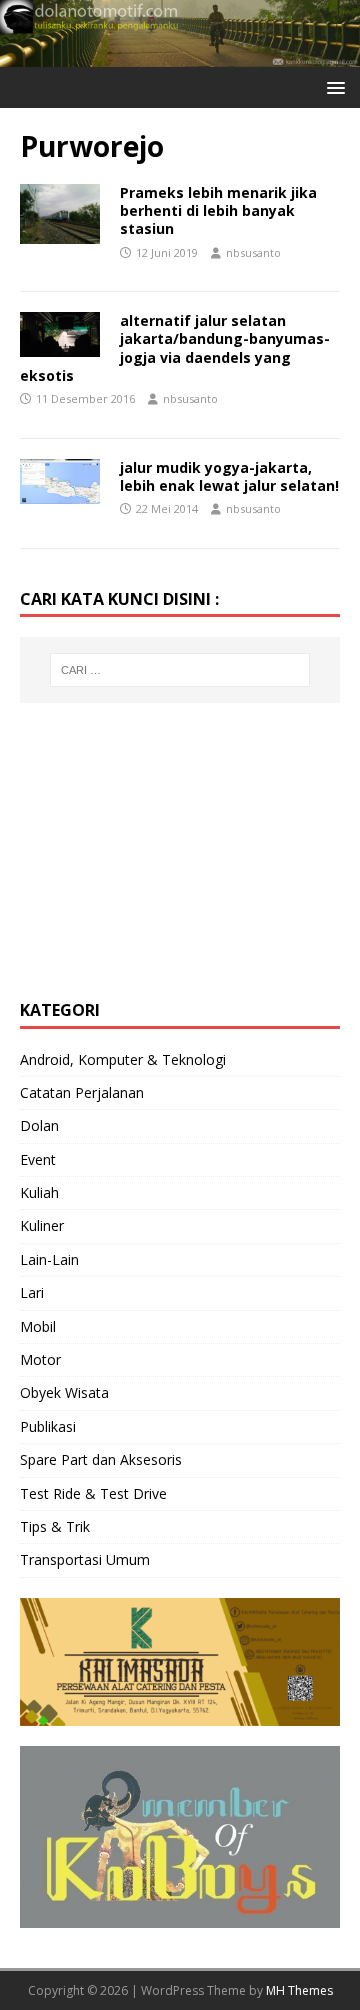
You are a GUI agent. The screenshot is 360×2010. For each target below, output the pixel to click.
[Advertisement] (170, 848)
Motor (40, 1359)
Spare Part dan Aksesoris (101, 1459)
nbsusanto (253, 252)
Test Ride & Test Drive (93, 1493)
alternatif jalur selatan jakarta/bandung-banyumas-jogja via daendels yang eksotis (175, 348)
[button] (332, 86)
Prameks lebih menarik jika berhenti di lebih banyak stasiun (218, 210)
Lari (32, 1292)
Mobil (38, 1326)
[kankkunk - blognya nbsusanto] (180, 54)
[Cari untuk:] (180, 670)
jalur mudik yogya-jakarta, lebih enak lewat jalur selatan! (229, 476)
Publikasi (48, 1426)
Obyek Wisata (64, 1392)
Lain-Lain (49, 1259)
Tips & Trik (55, 1526)
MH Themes (299, 1990)
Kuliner (42, 1225)
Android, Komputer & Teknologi (123, 1059)
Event (38, 1159)
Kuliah (39, 1192)
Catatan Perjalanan (82, 1092)
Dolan (39, 1125)
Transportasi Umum (85, 1559)
